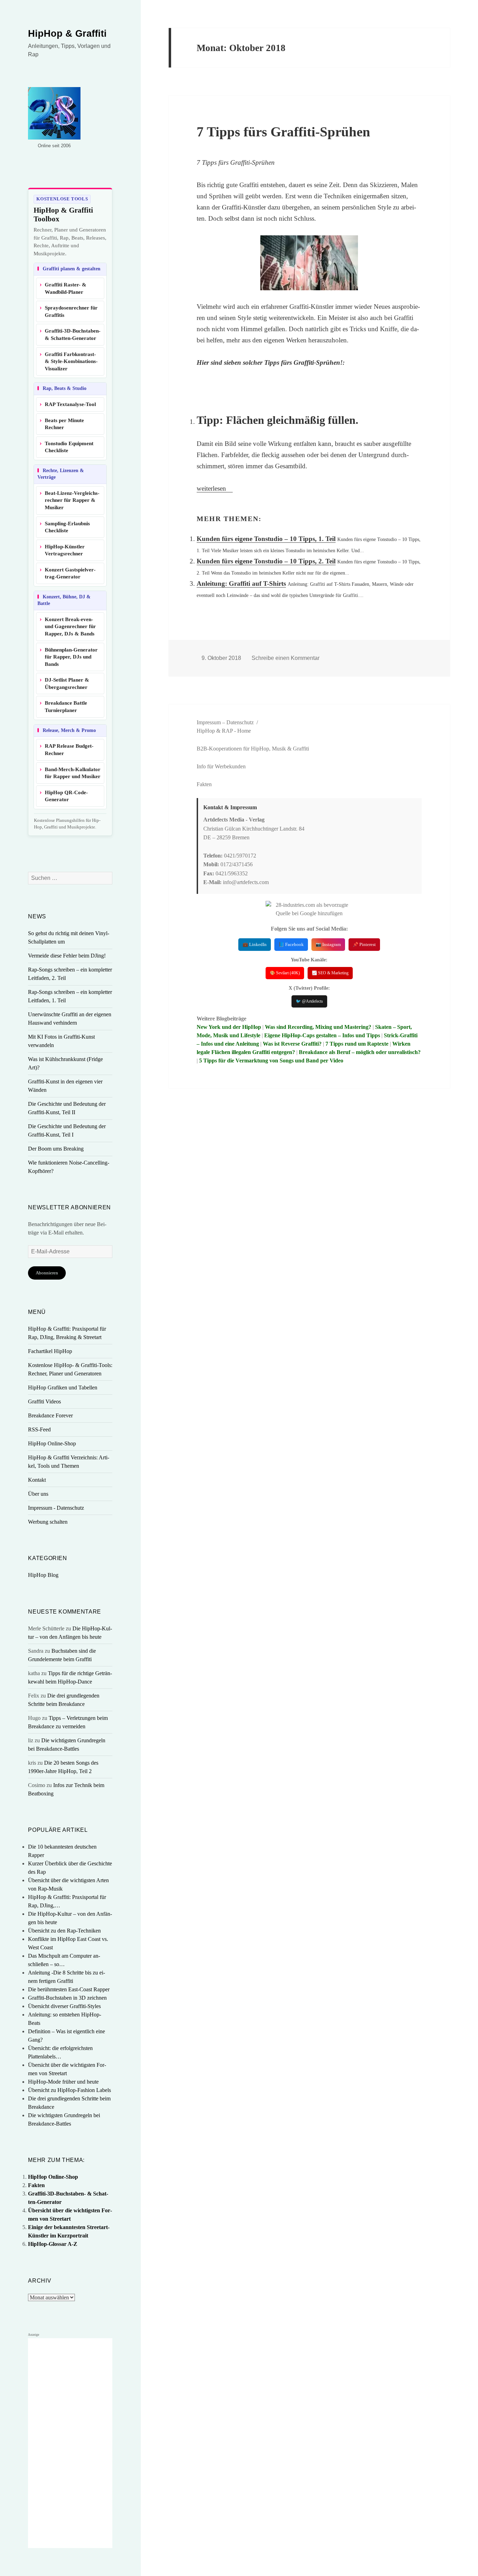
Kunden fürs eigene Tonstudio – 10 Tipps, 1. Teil (266, 539)
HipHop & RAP (215, 731)
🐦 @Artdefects (309, 1001)
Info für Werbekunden (221, 766)
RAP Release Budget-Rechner (69, 750)
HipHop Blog (43, 1575)
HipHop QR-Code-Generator (66, 796)
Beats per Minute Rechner (64, 424)
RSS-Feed (39, 1429)
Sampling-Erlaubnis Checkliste (67, 527)
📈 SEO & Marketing (330, 973)
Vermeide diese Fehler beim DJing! (67, 956)
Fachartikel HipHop (50, 1351)
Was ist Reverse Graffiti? (292, 1044)
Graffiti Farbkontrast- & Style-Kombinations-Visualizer (71, 361)
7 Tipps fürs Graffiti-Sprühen (283, 132)
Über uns (38, 1494)
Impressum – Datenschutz (225, 722)
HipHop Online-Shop (52, 1443)
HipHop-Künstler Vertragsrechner (65, 550)
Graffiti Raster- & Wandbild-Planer (66, 288)
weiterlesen (215, 488)
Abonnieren (47, 1273)
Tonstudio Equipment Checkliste (69, 447)
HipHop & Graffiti (67, 34)
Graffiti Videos (44, 1401)
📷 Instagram (328, 944)
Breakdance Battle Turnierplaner (66, 707)
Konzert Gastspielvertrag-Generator (70, 573)
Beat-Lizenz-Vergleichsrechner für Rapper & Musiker (72, 500)
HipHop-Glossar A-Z (53, 2244)
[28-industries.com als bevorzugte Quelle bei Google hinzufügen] (309, 909)
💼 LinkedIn (255, 944)
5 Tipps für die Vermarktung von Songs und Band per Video (271, 1061)
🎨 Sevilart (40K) (285, 973)
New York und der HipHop (229, 1027)
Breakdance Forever (50, 1415)
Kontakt (37, 1480)
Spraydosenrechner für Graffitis (71, 311)
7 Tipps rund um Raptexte (357, 1044)
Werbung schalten (48, 1522)
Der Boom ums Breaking (56, 1149)
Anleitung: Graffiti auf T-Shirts (241, 583)
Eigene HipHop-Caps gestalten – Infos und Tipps (322, 1035)
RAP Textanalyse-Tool (70, 404)
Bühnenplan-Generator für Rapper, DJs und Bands (71, 657)
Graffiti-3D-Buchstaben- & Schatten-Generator (73, 335)
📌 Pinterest (364, 944)
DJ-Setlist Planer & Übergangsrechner (67, 684)
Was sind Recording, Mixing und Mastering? (318, 1027)
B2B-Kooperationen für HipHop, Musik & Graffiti (253, 749)
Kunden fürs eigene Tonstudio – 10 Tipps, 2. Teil (266, 561)
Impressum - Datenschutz (56, 1508)
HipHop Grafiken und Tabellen (63, 1387)
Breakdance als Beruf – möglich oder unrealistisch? (360, 1052)
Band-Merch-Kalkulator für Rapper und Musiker (73, 773)
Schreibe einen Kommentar (286, 658)
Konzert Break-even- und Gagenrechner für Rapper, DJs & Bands (70, 627)
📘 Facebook (291, 944)
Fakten (36, 2185)
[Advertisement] (70, 2443)
